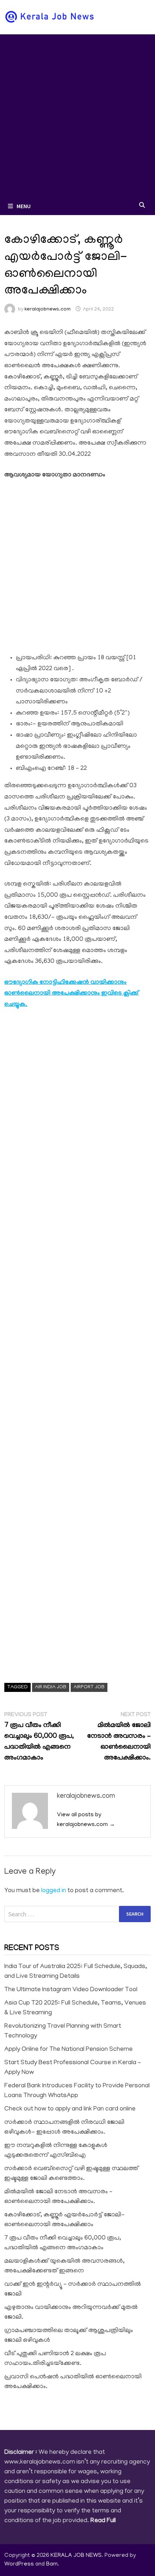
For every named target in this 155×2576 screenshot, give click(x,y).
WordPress (19, 2564)
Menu (24, 206)
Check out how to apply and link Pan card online (70, 2109)
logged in (54, 1891)
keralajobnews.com (48, 310)
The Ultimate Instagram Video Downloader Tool (71, 1990)
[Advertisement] (77, 116)
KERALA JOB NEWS (76, 2556)
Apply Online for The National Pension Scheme (68, 2050)
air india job (51, 1687)
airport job (89, 1687)
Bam (52, 2564)
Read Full (103, 2521)
